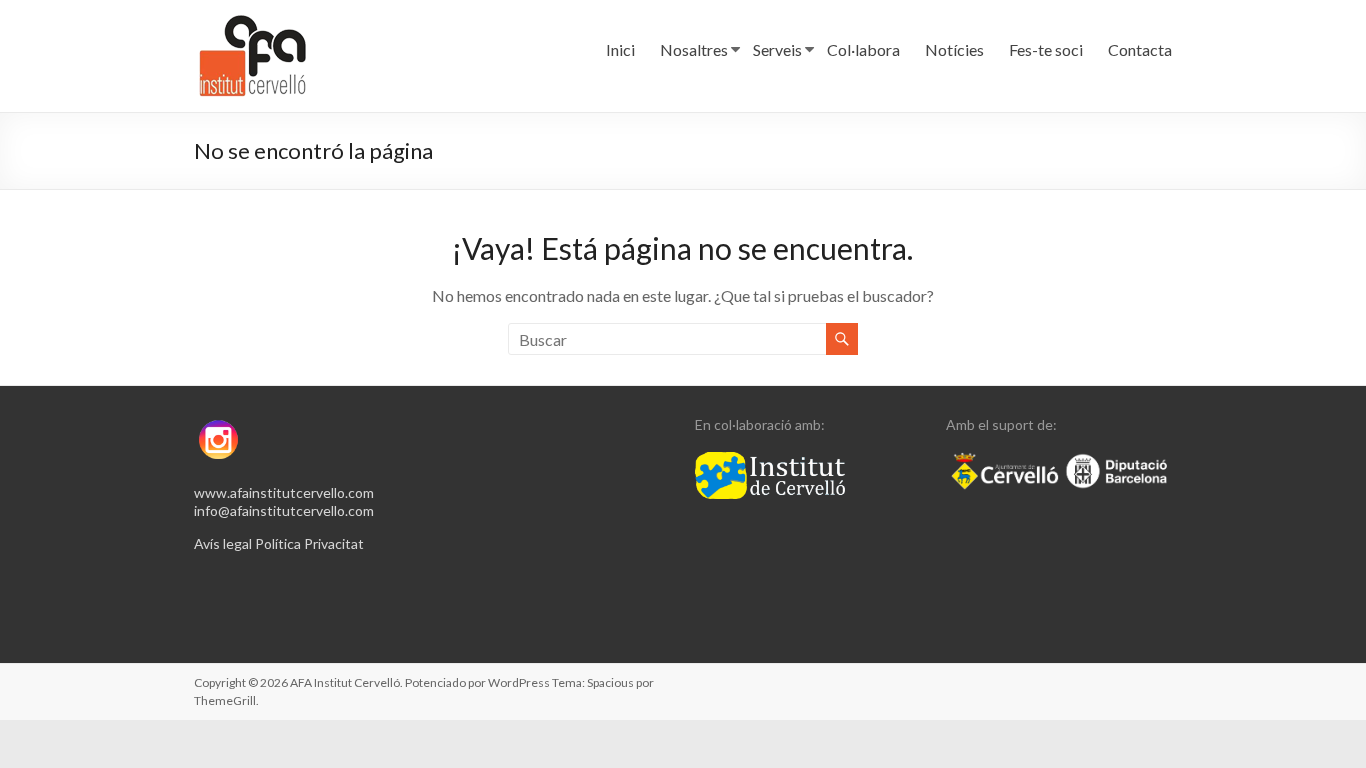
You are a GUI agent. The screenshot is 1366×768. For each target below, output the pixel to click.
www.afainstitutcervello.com (284, 492)
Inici (620, 49)
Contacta (1140, 49)
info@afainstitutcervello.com (284, 510)
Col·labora (863, 49)
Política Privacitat (309, 543)
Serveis (777, 49)
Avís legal (223, 543)
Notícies (954, 49)
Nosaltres (694, 49)
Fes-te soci (1046, 49)
